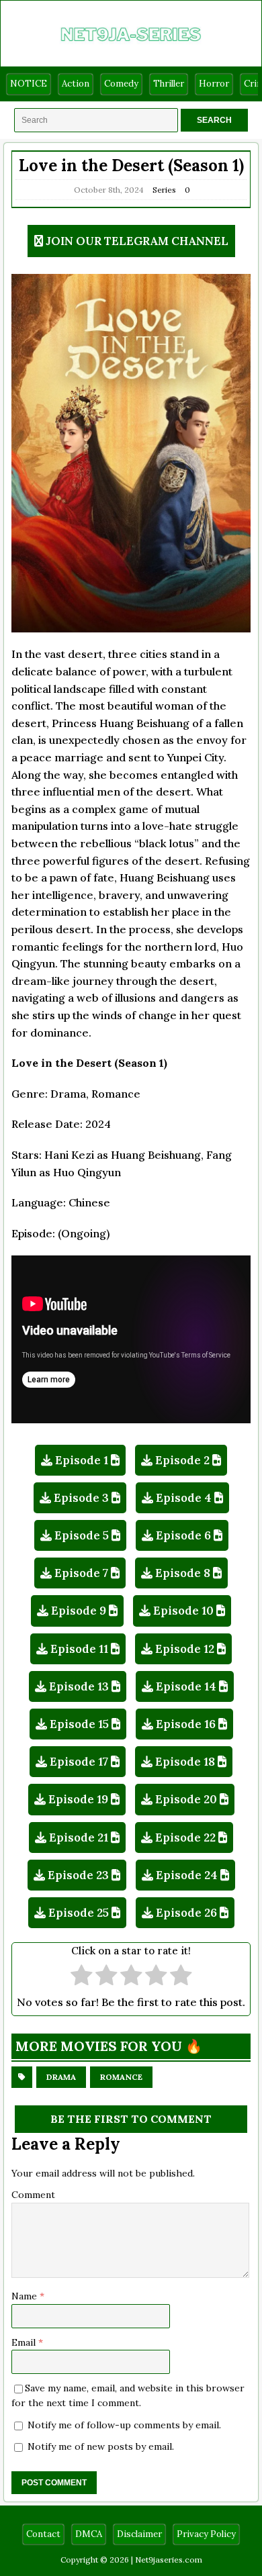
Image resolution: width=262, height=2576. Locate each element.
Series (164, 190)
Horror (214, 84)
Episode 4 (184, 1498)
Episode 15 (79, 1724)
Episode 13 (79, 1686)
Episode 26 (186, 1913)
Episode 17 (79, 1762)
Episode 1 (82, 1460)
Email (25, 2342)
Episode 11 (79, 1649)
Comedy (121, 84)
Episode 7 (81, 1573)
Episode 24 (187, 1875)
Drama (61, 2077)
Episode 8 (183, 1573)
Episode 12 (185, 1649)
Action (76, 84)
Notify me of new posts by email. (101, 2446)
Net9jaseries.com (169, 2560)
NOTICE (29, 84)
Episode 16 (186, 1724)
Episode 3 (81, 1498)
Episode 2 (182, 1460)
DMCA (89, 2534)
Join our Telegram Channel (137, 241)
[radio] (82, 1977)
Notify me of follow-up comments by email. (124, 2425)
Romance (121, 2077)
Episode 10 (183, 1611)
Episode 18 (185, 1762)
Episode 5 (82, 1535)
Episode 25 (79, 1913)
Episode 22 (185, 1838)
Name (26, 2296)
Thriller (169, 84)
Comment (33, 2195)
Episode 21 (79, 1838)
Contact (43, 2534)
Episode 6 (183, 1535)
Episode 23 (78, 1875)
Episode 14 (186, 1686)
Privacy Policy (206, 2534)
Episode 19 (78, 1799)
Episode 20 (186, 1799)
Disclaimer (139, 2534)
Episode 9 (79, 1611)
